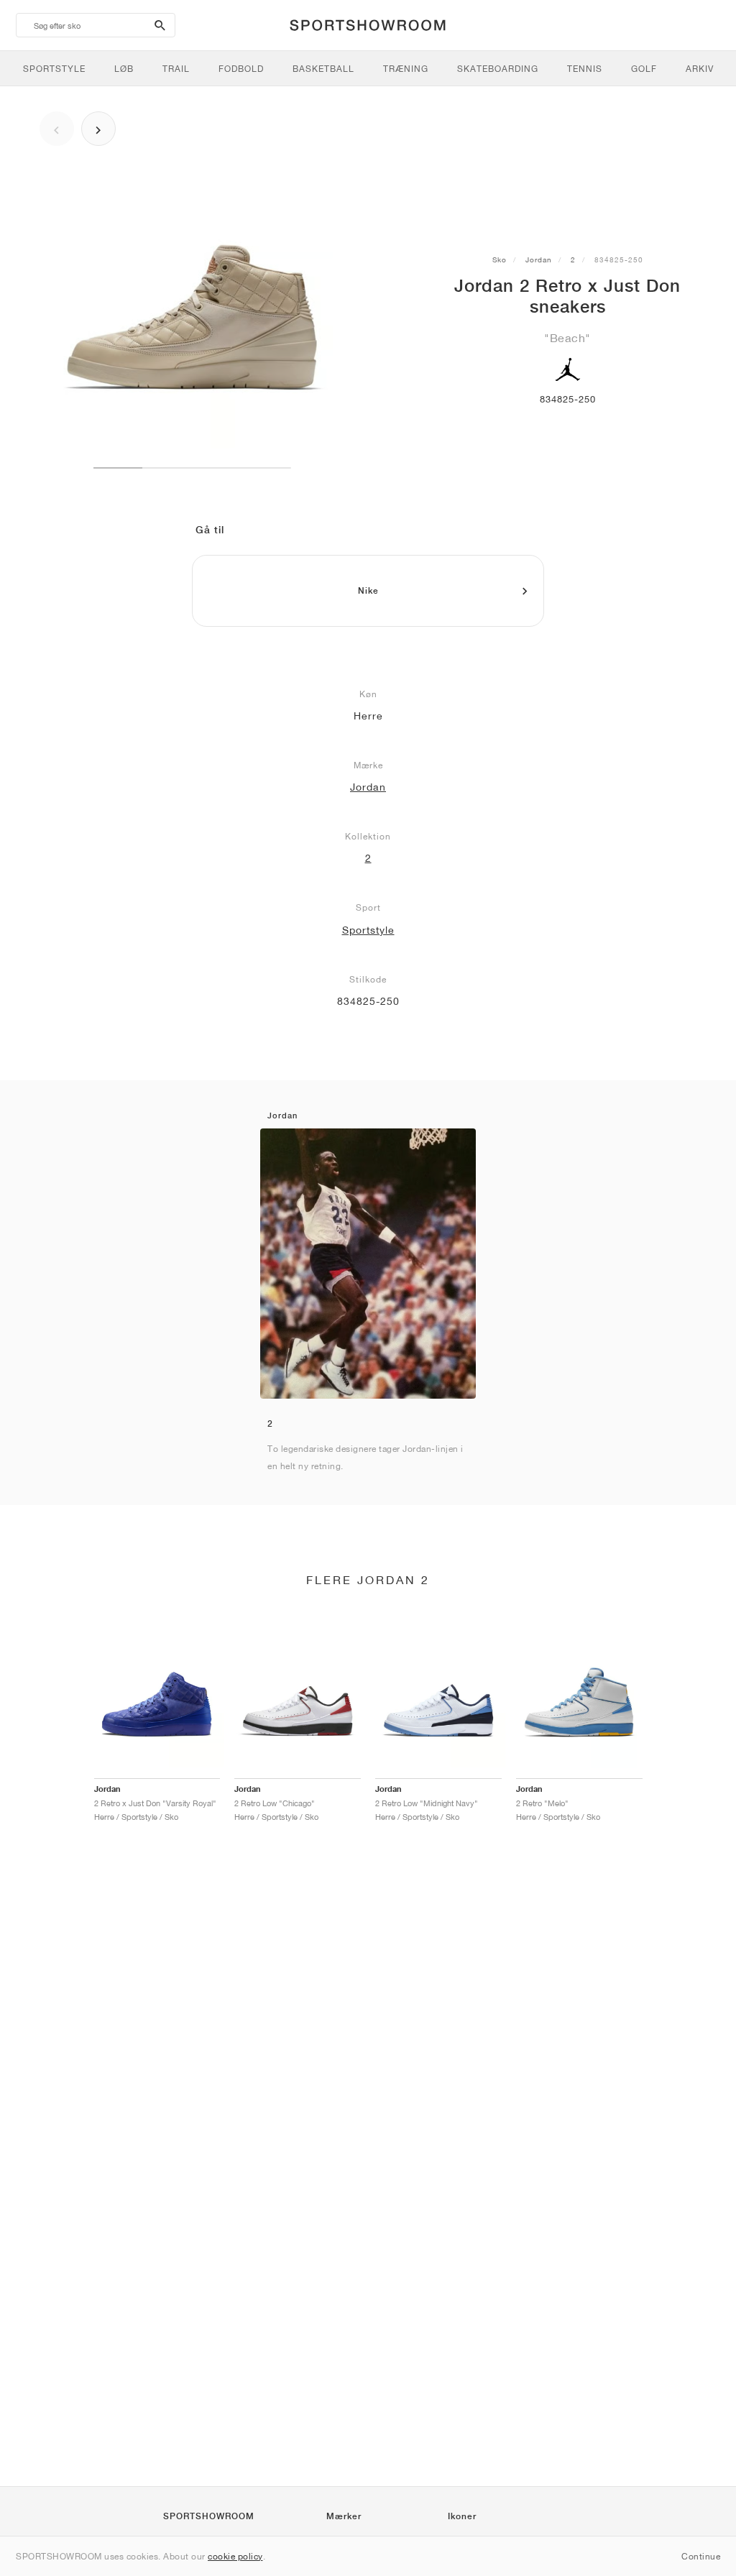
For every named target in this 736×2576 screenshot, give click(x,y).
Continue (701, 2556)
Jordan (539, 259)
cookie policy (235, 2556)
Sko (500, 259)
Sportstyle (368, 930)
